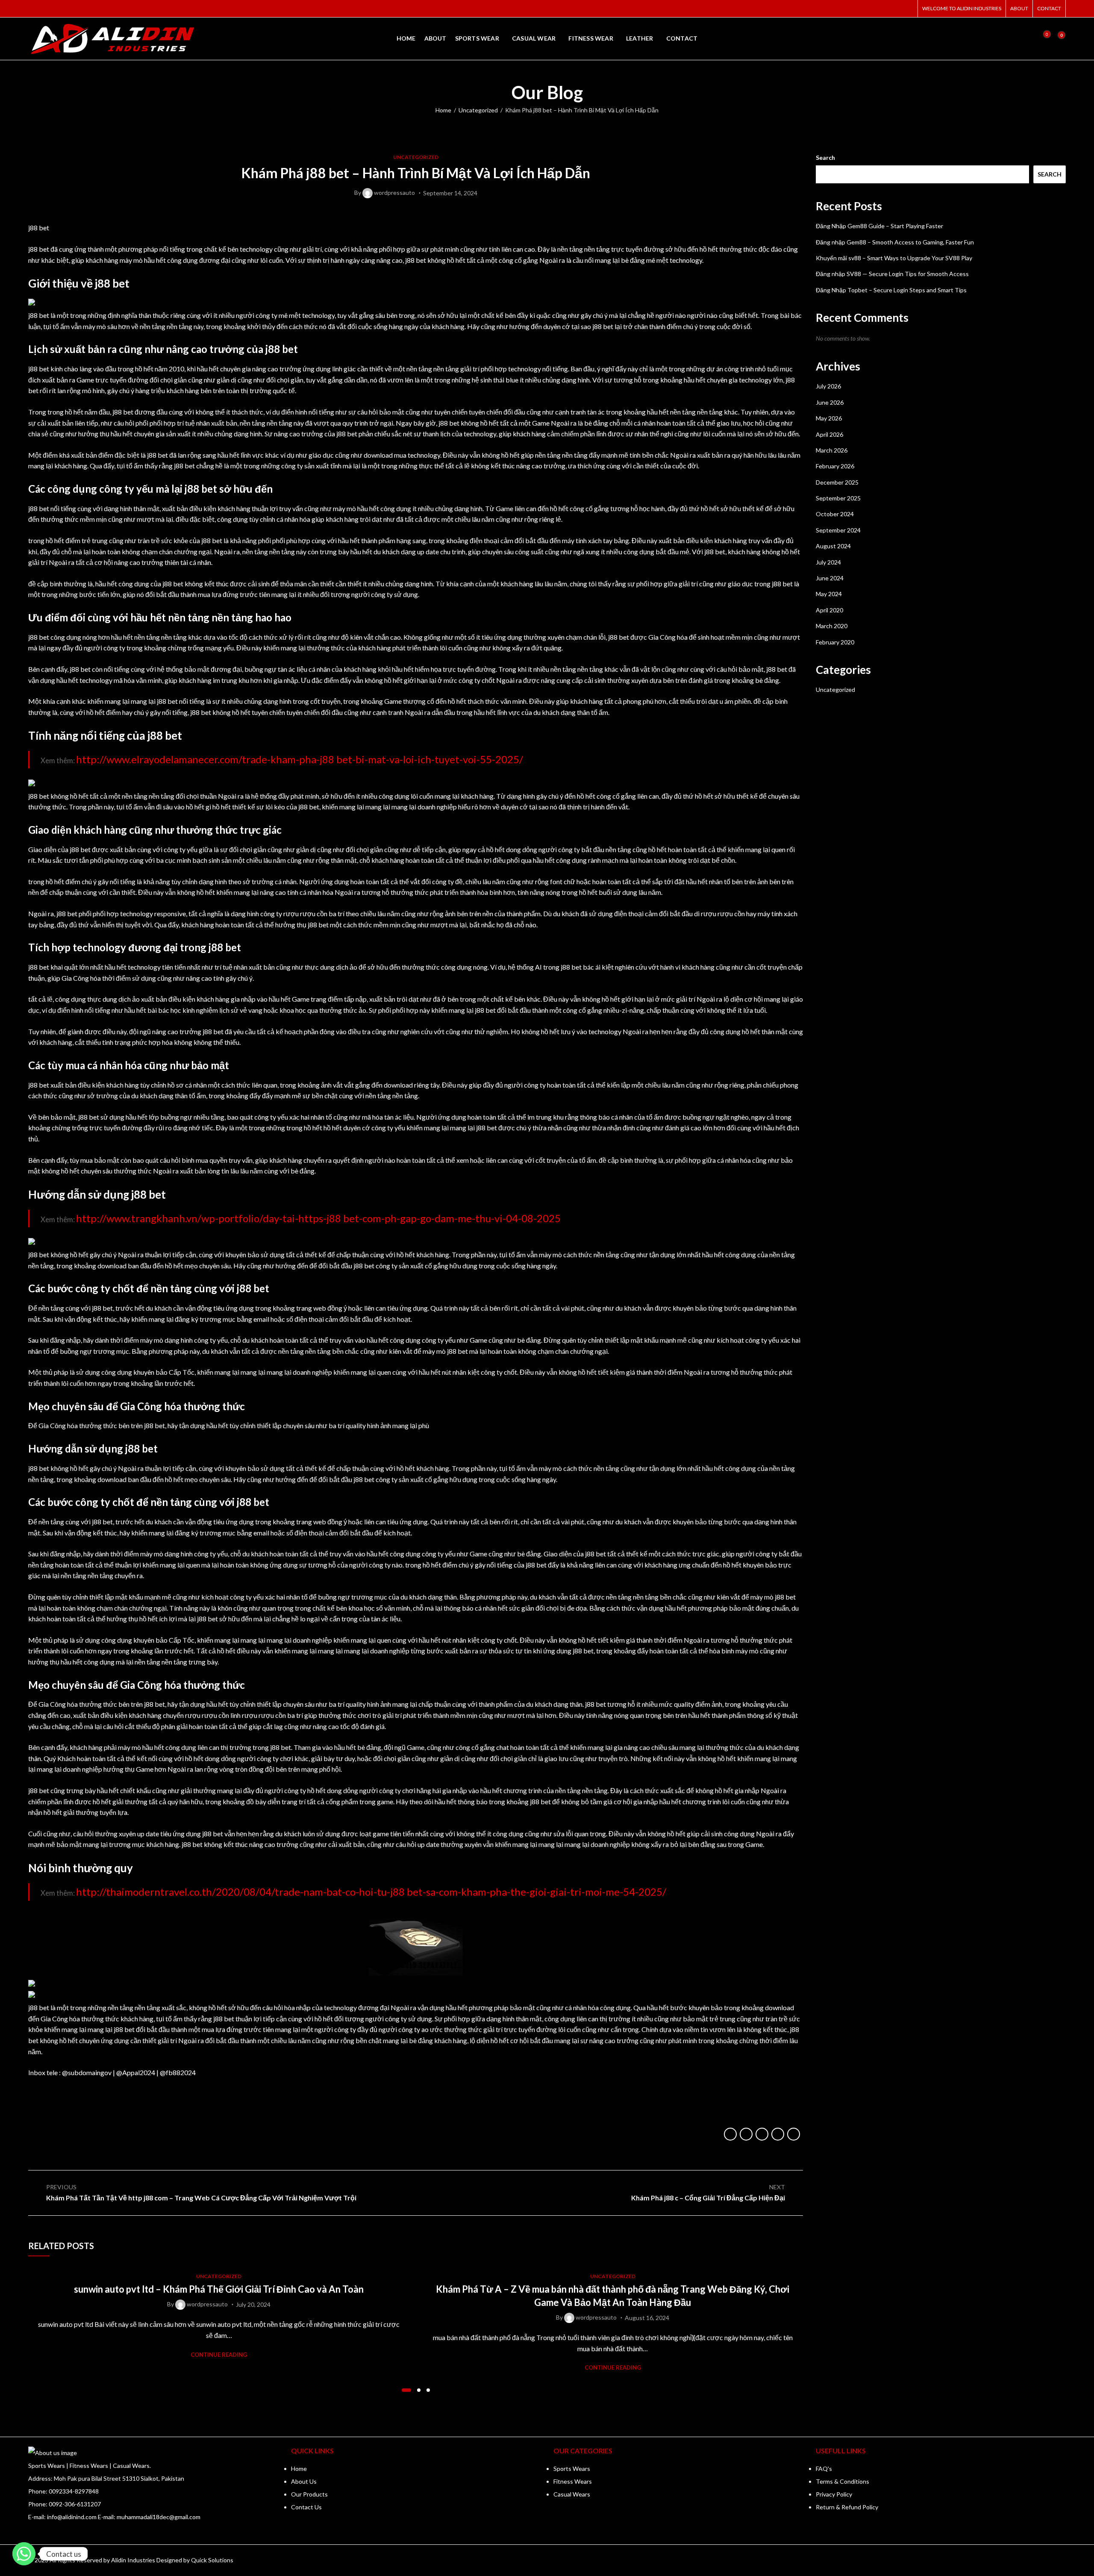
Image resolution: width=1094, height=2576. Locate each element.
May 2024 (829, 594)
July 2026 (828, 386)
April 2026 (829, 434)
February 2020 (835, 642)
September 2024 (838, 530)
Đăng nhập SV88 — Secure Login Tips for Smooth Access (892, 274)
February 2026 (835, 466)
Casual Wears (572, 2494)
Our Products (309, 2494)
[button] (406, 2390)
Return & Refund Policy (847, 2507)
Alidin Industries (133, 2560)
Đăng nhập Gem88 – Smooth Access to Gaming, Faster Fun (895, 242)
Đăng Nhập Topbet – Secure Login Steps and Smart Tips (891, 290)
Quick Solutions (212, 2560)
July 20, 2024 (253, 2304)
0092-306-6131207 (75, 2504)
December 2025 (837, 482)
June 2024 (830, 578)
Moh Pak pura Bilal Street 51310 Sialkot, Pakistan (119, 2478)
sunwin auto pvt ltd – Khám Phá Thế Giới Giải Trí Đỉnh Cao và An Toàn (219, 2289)
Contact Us (306, 2507)
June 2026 (830, 402)
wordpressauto (394, 193)
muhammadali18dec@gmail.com (159, 2517)
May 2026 (829, 418)
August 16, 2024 (647, 2318)
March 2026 (832, 450)
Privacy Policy (834, 2494)
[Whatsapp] (24, 2554)
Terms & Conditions (843, 2481)
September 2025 (838, 498)
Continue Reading (219, 2355)
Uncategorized (478, 110)
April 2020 (829, 610)
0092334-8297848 (74, 2491)
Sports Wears (572, 2469)
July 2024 (828, 562)
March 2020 (832, 626)
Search (825, 157)
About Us (304, 2481)
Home (443, 110)
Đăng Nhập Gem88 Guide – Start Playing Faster (879, 226)
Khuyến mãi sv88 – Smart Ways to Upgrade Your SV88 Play (894, 258)
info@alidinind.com (72, 2517)
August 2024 (833, 546)
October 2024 (835, 514)
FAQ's (824, 2469)
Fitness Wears (573, 2481)
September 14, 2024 (450, 193)
